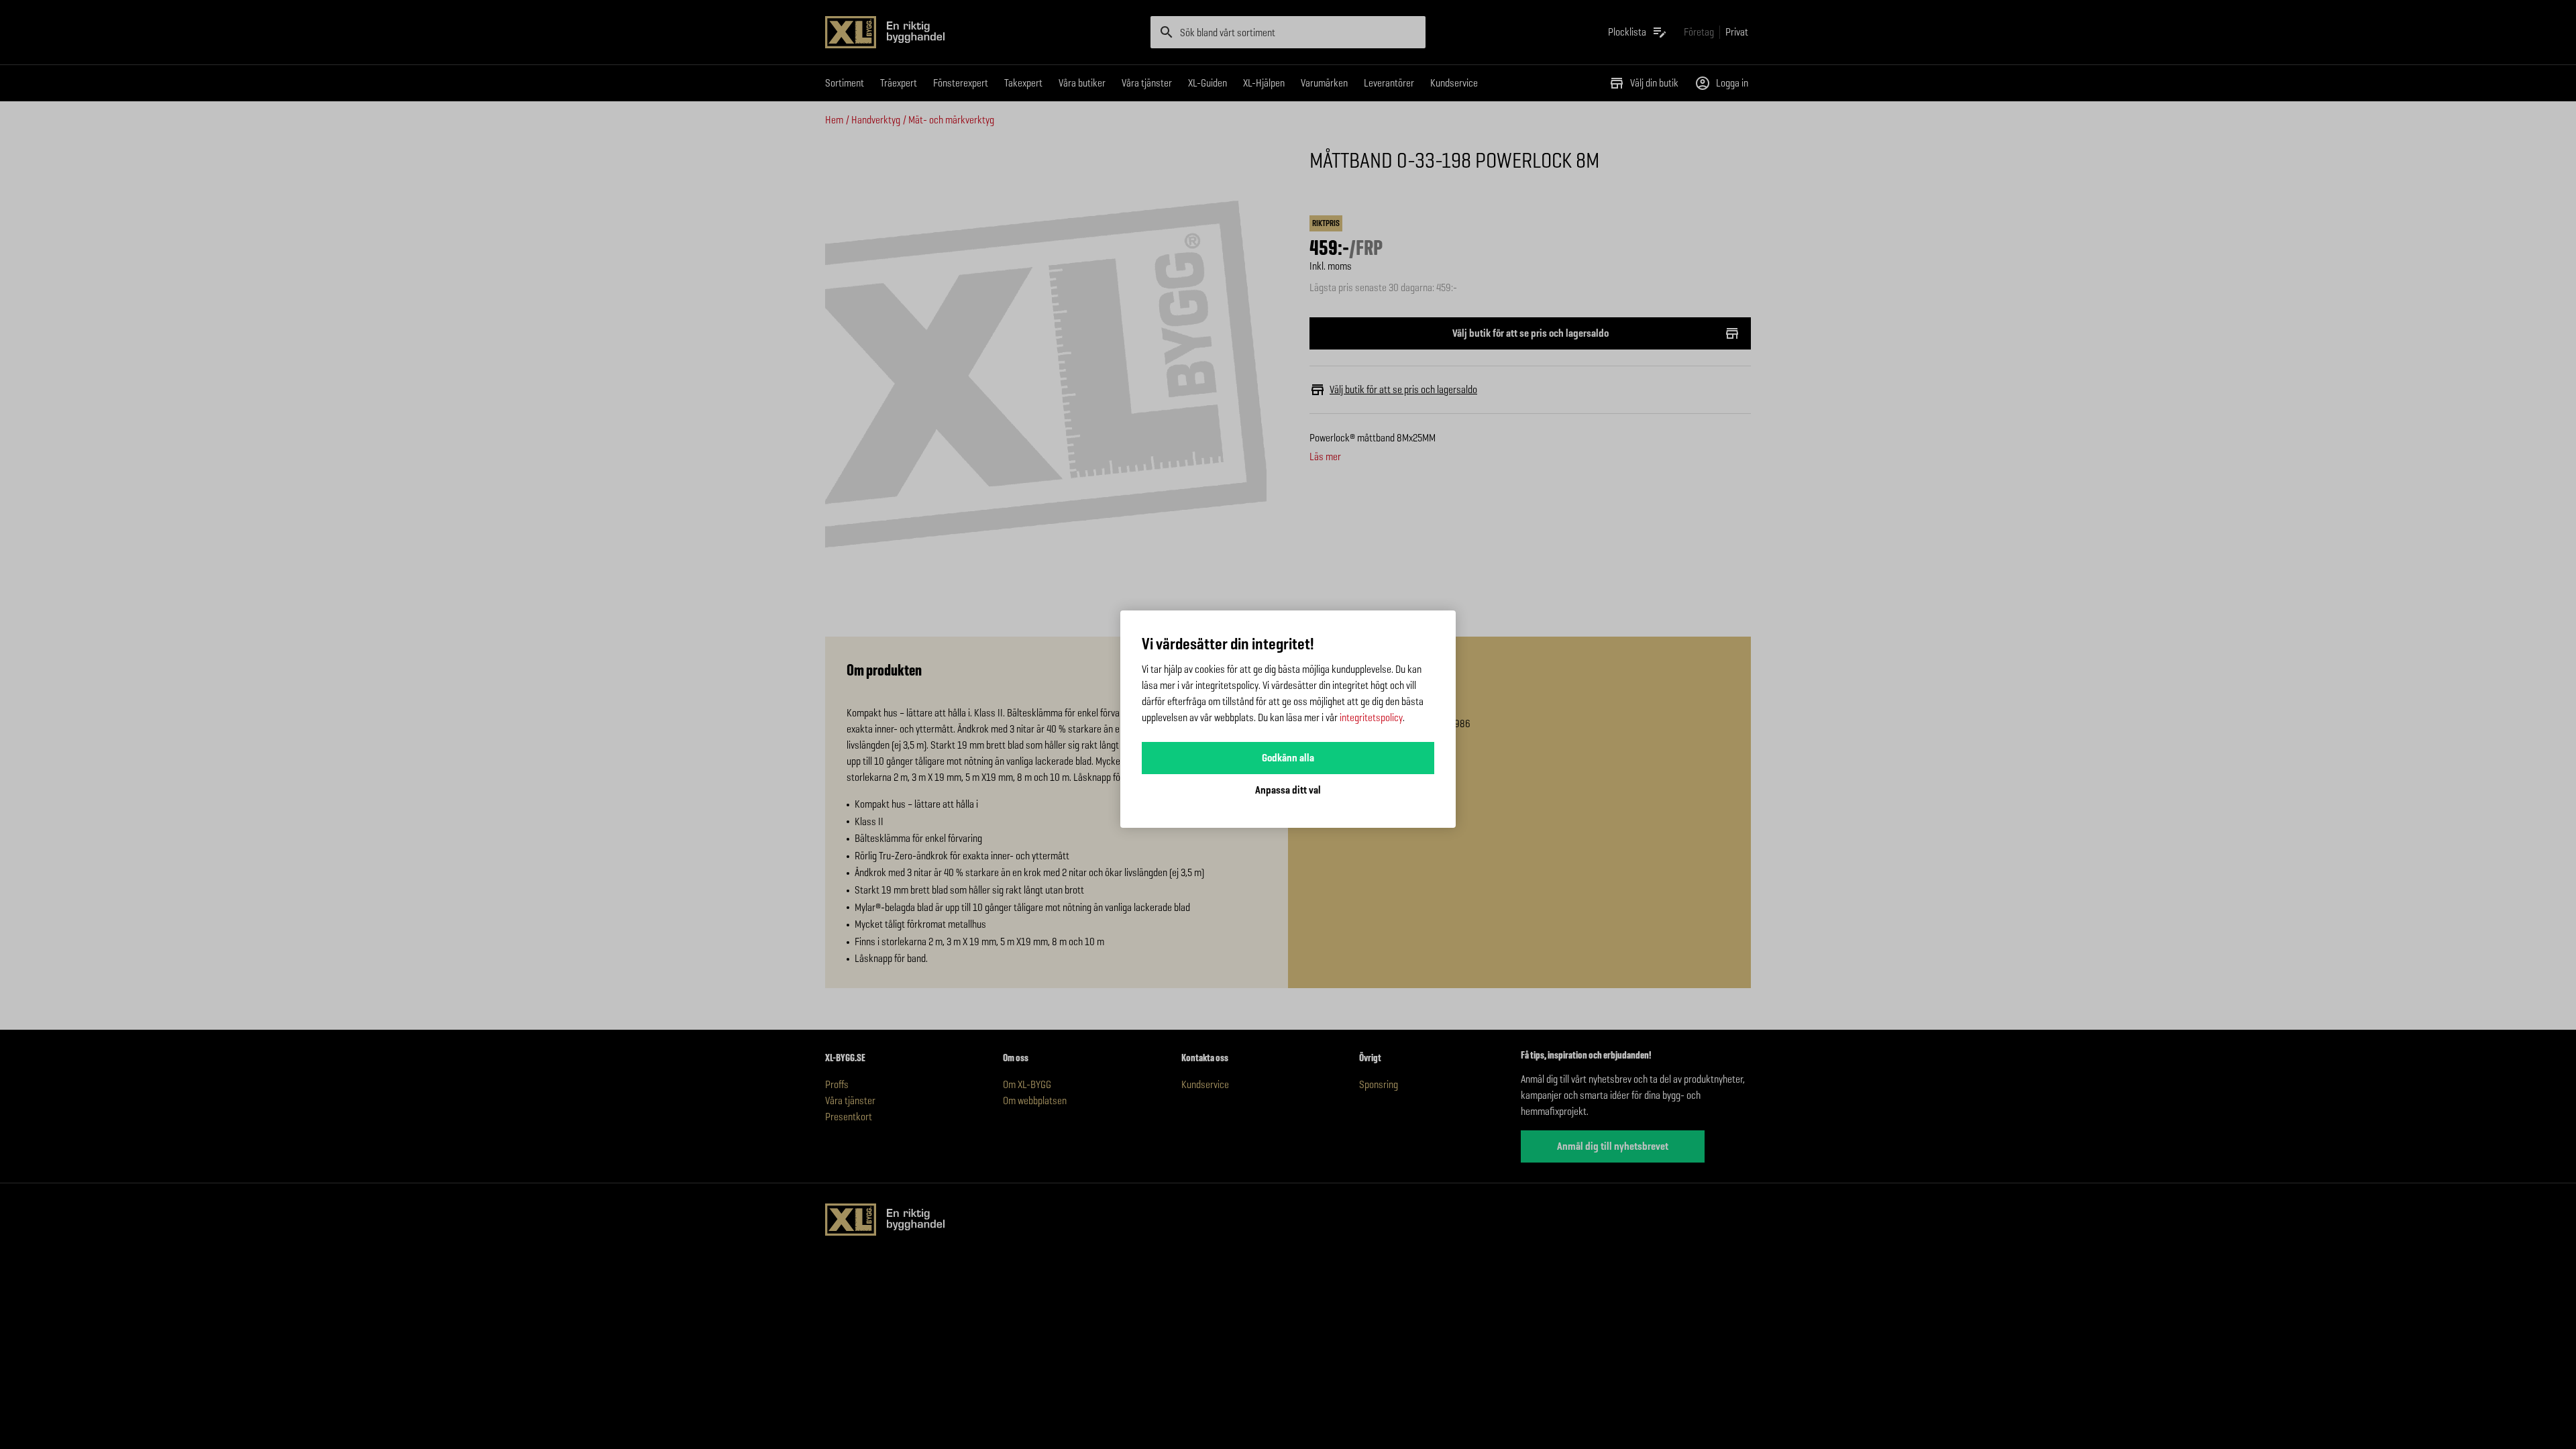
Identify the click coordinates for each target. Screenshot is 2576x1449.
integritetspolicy (1371, 717)
